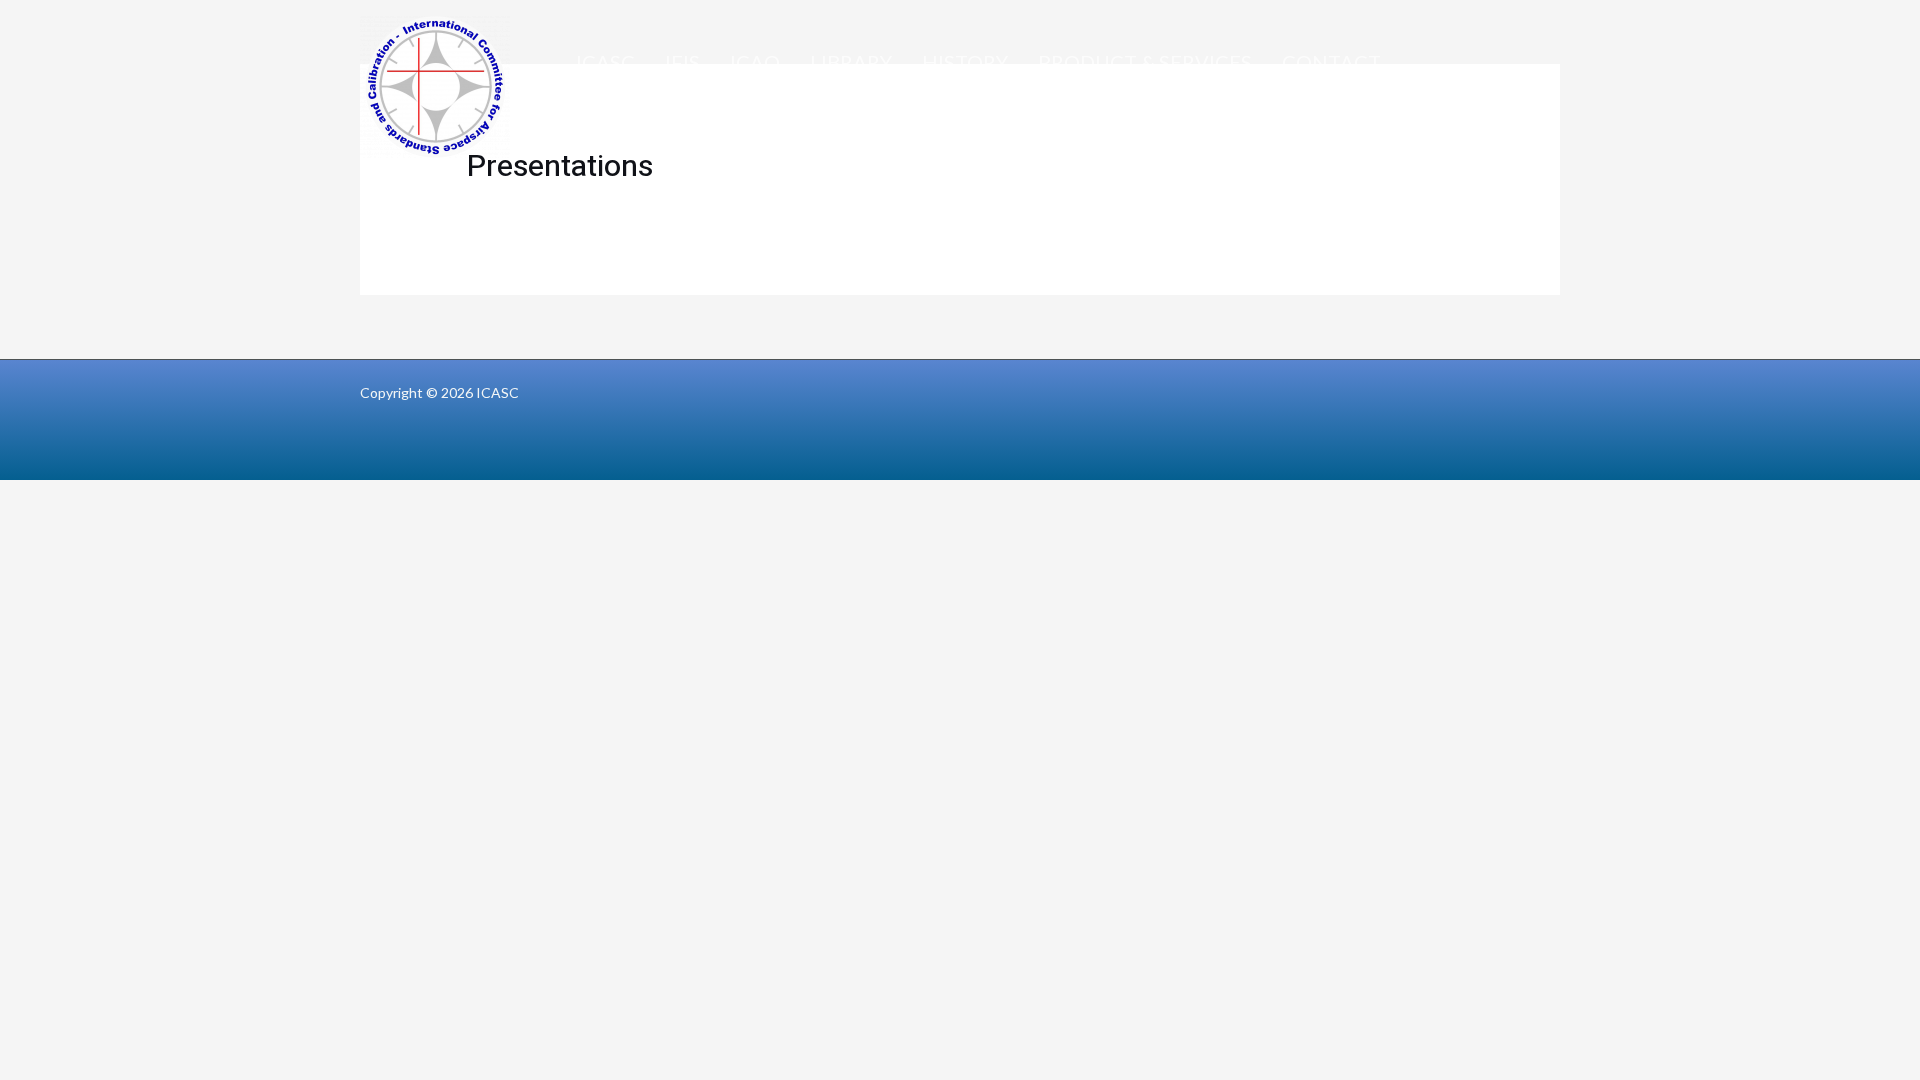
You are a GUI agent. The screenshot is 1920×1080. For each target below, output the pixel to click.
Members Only (654, 112)
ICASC (605, 62)
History (965, 62)
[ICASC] (435, 84)
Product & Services (1145, 62)
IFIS (682, 62)
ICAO (755, 62)
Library (851, 62)
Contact (1331, 62)
